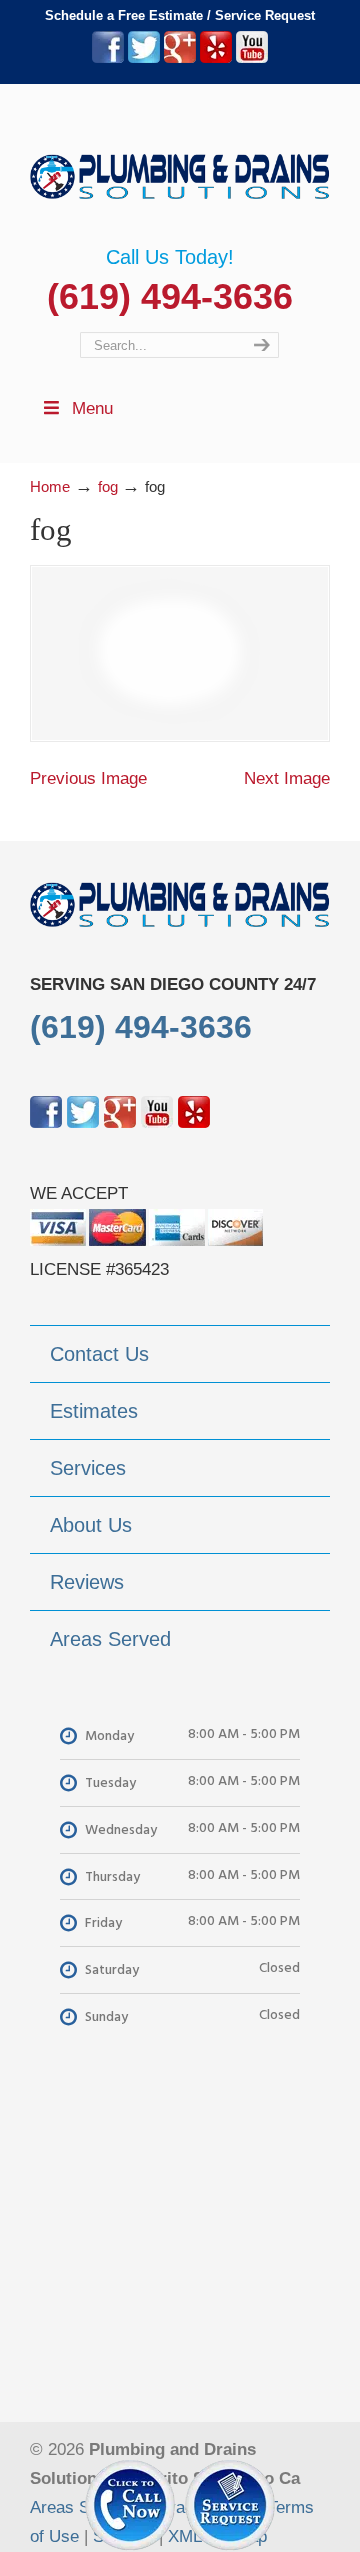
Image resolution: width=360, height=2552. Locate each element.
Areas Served (81, 2507)
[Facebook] (108, 58)
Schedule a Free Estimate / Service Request (180, 15)
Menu (92, 408)
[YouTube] (252, 58)
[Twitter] (144, 58)
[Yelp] (216, 58)
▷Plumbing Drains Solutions (180, 165)
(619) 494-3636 (170, 296)
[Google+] (180, 58)
